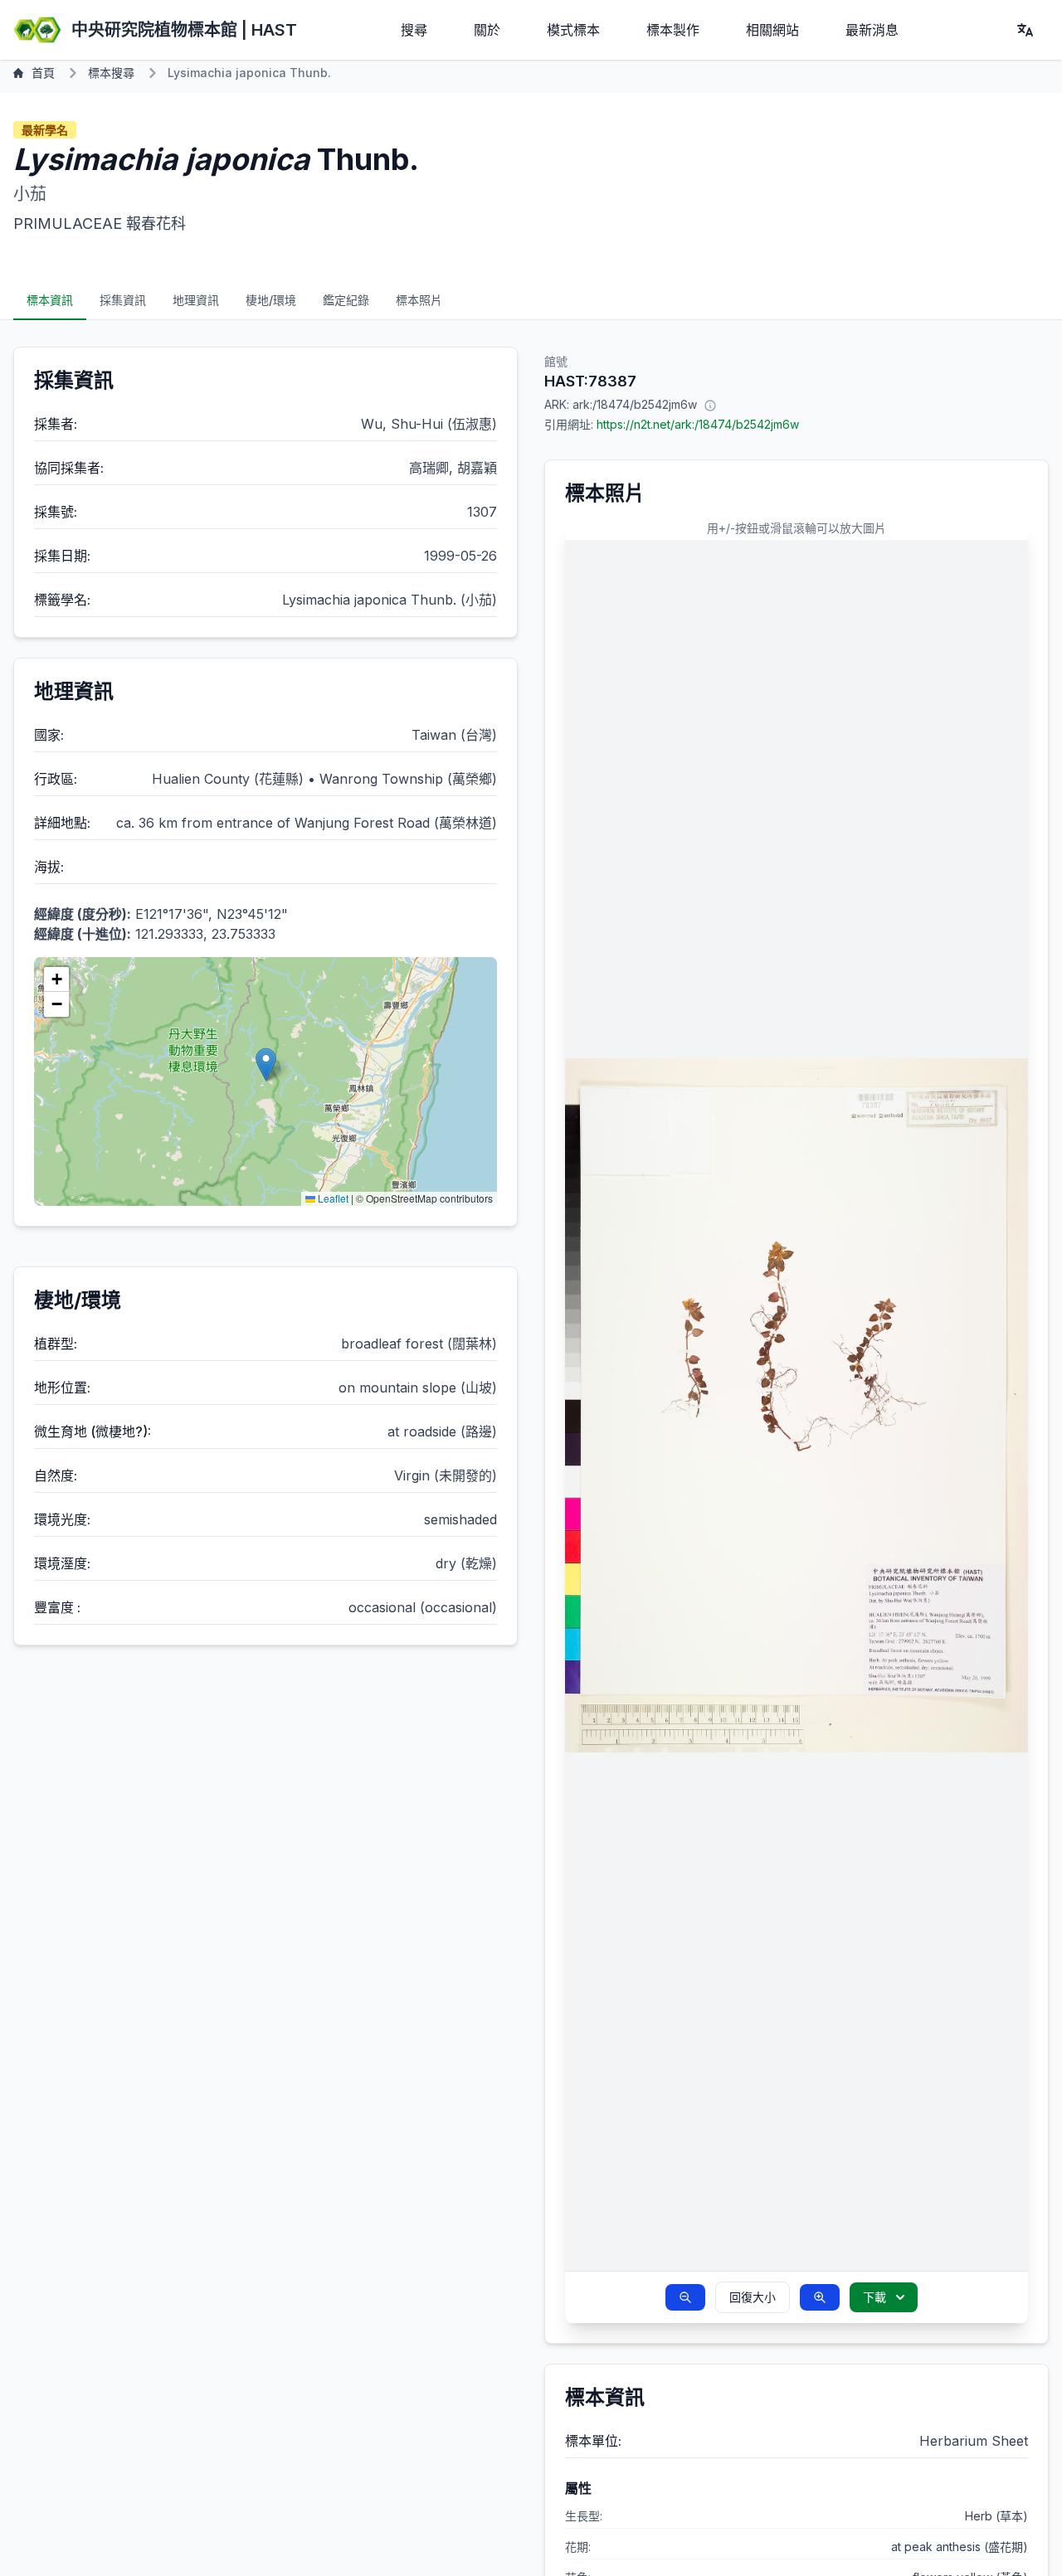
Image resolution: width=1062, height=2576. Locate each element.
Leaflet (332, 1198)
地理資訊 (196, 300)
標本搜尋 (111, 73)
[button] (266, 1064)
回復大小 (753, 2297)
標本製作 (673, 30)
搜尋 (414, 30)
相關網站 (772, 30)
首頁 (43, 73)
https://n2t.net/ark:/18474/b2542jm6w (698, 424)
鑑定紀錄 (346, 300)
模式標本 (573, 30)
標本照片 (419, 300)
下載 (874, 2297)
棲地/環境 (271, 300)
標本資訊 (50, 300)
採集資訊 (123, 300)
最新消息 (872, 30)
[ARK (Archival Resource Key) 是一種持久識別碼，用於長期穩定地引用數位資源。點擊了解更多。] (710, 405)
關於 (487, 30)
